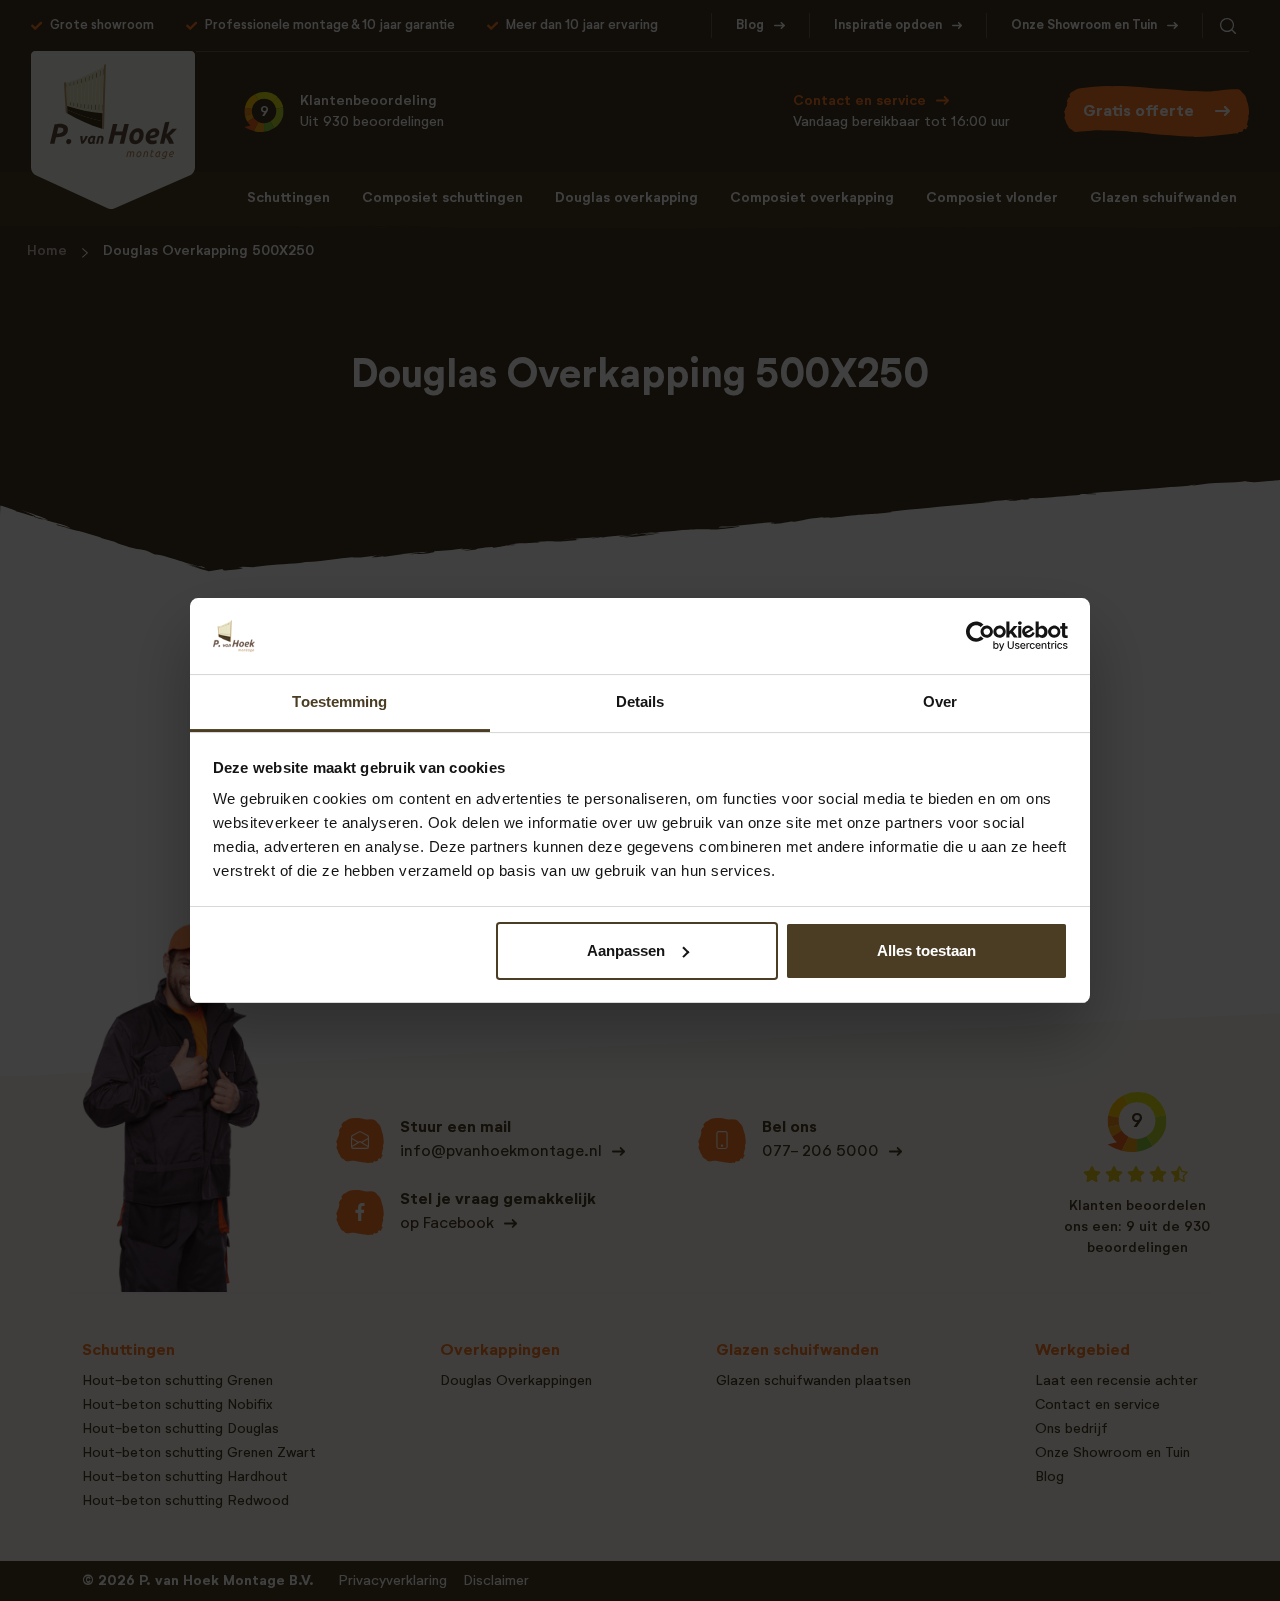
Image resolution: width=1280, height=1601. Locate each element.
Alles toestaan (926, 950)
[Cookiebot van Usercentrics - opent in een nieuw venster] (980, 636)
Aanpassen (626, 950)
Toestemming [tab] (339, 701)
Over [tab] (940, 701)
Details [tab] (640, 701)
